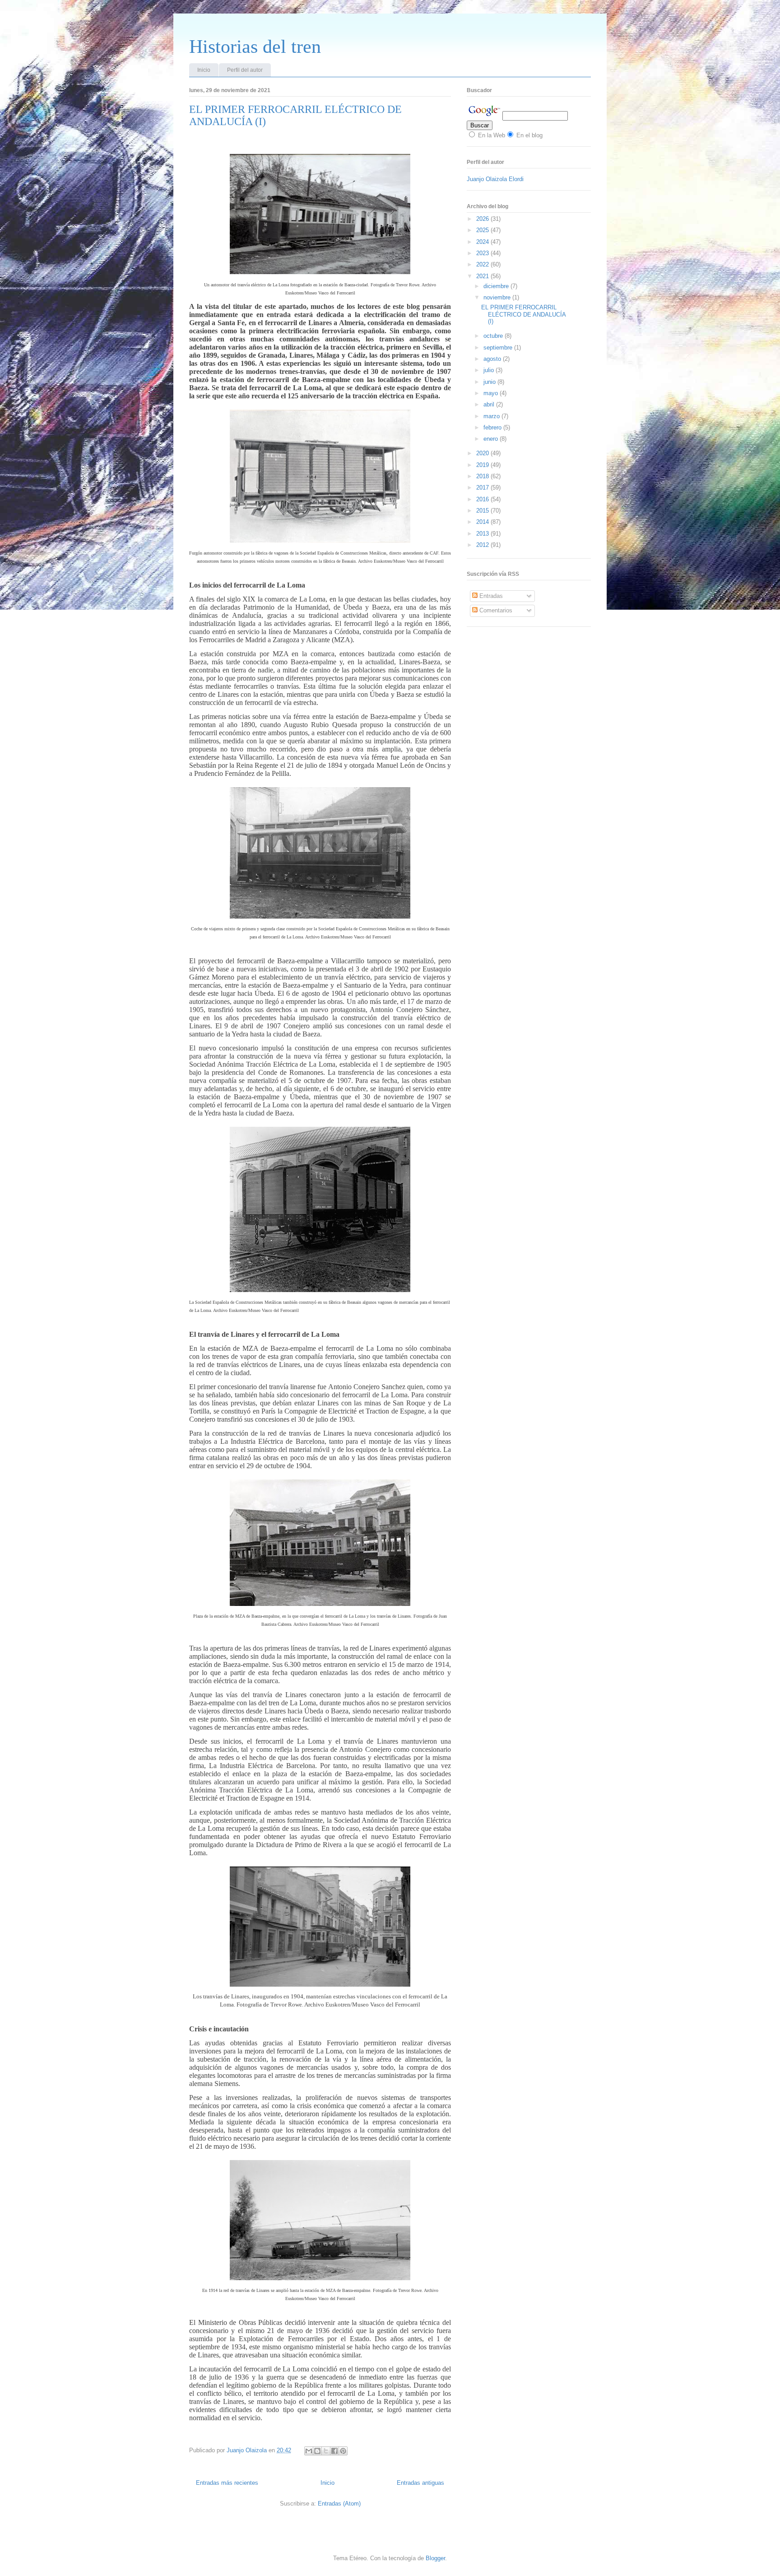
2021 (483, 276)
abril (490, 404)
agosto (493, 359)
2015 (483, 511)
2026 (483, 219)
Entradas (490, 596)
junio (490, 382)
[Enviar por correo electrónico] (309, 2451)
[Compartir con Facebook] (334, 2451)
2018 (483, 476)
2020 (483, 453)
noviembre (498, 297)
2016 (483, 499)
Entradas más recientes (227, 2483)
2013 (483, 534)
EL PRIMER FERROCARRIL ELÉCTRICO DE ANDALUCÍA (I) (523, 314)
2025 (483, 230)
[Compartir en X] (326, 2451)
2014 (483, 522)
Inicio (204, 70)
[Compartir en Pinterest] (343, 2451)
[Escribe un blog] (317, 2451)
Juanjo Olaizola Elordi (495, 179)
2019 (483, 465)
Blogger (435, 2558)
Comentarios (495, 610)
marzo (492, 416)
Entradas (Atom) (339, 2504)
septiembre (499, 348)
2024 (483, 242)
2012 (483, 545)
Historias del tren (255, 47)
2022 (483, 264)
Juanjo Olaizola (248, 2450)
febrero (493, 427)
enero (492, 439)
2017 (483, 488)
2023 (483, 253)
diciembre (497, 286)
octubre (494, 336)
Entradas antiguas (420, 2483)
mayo (492, 393)
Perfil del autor (245, 70)
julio (490, 370)
